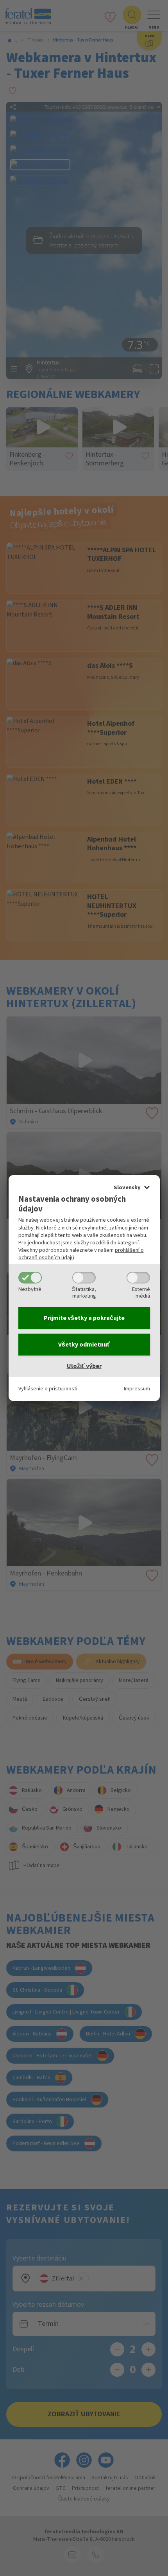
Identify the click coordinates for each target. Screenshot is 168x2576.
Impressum (137, 1389)
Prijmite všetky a (84, 1318)
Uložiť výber (84, 1366)
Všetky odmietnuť (84, 1345)
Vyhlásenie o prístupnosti (48, 1389)
